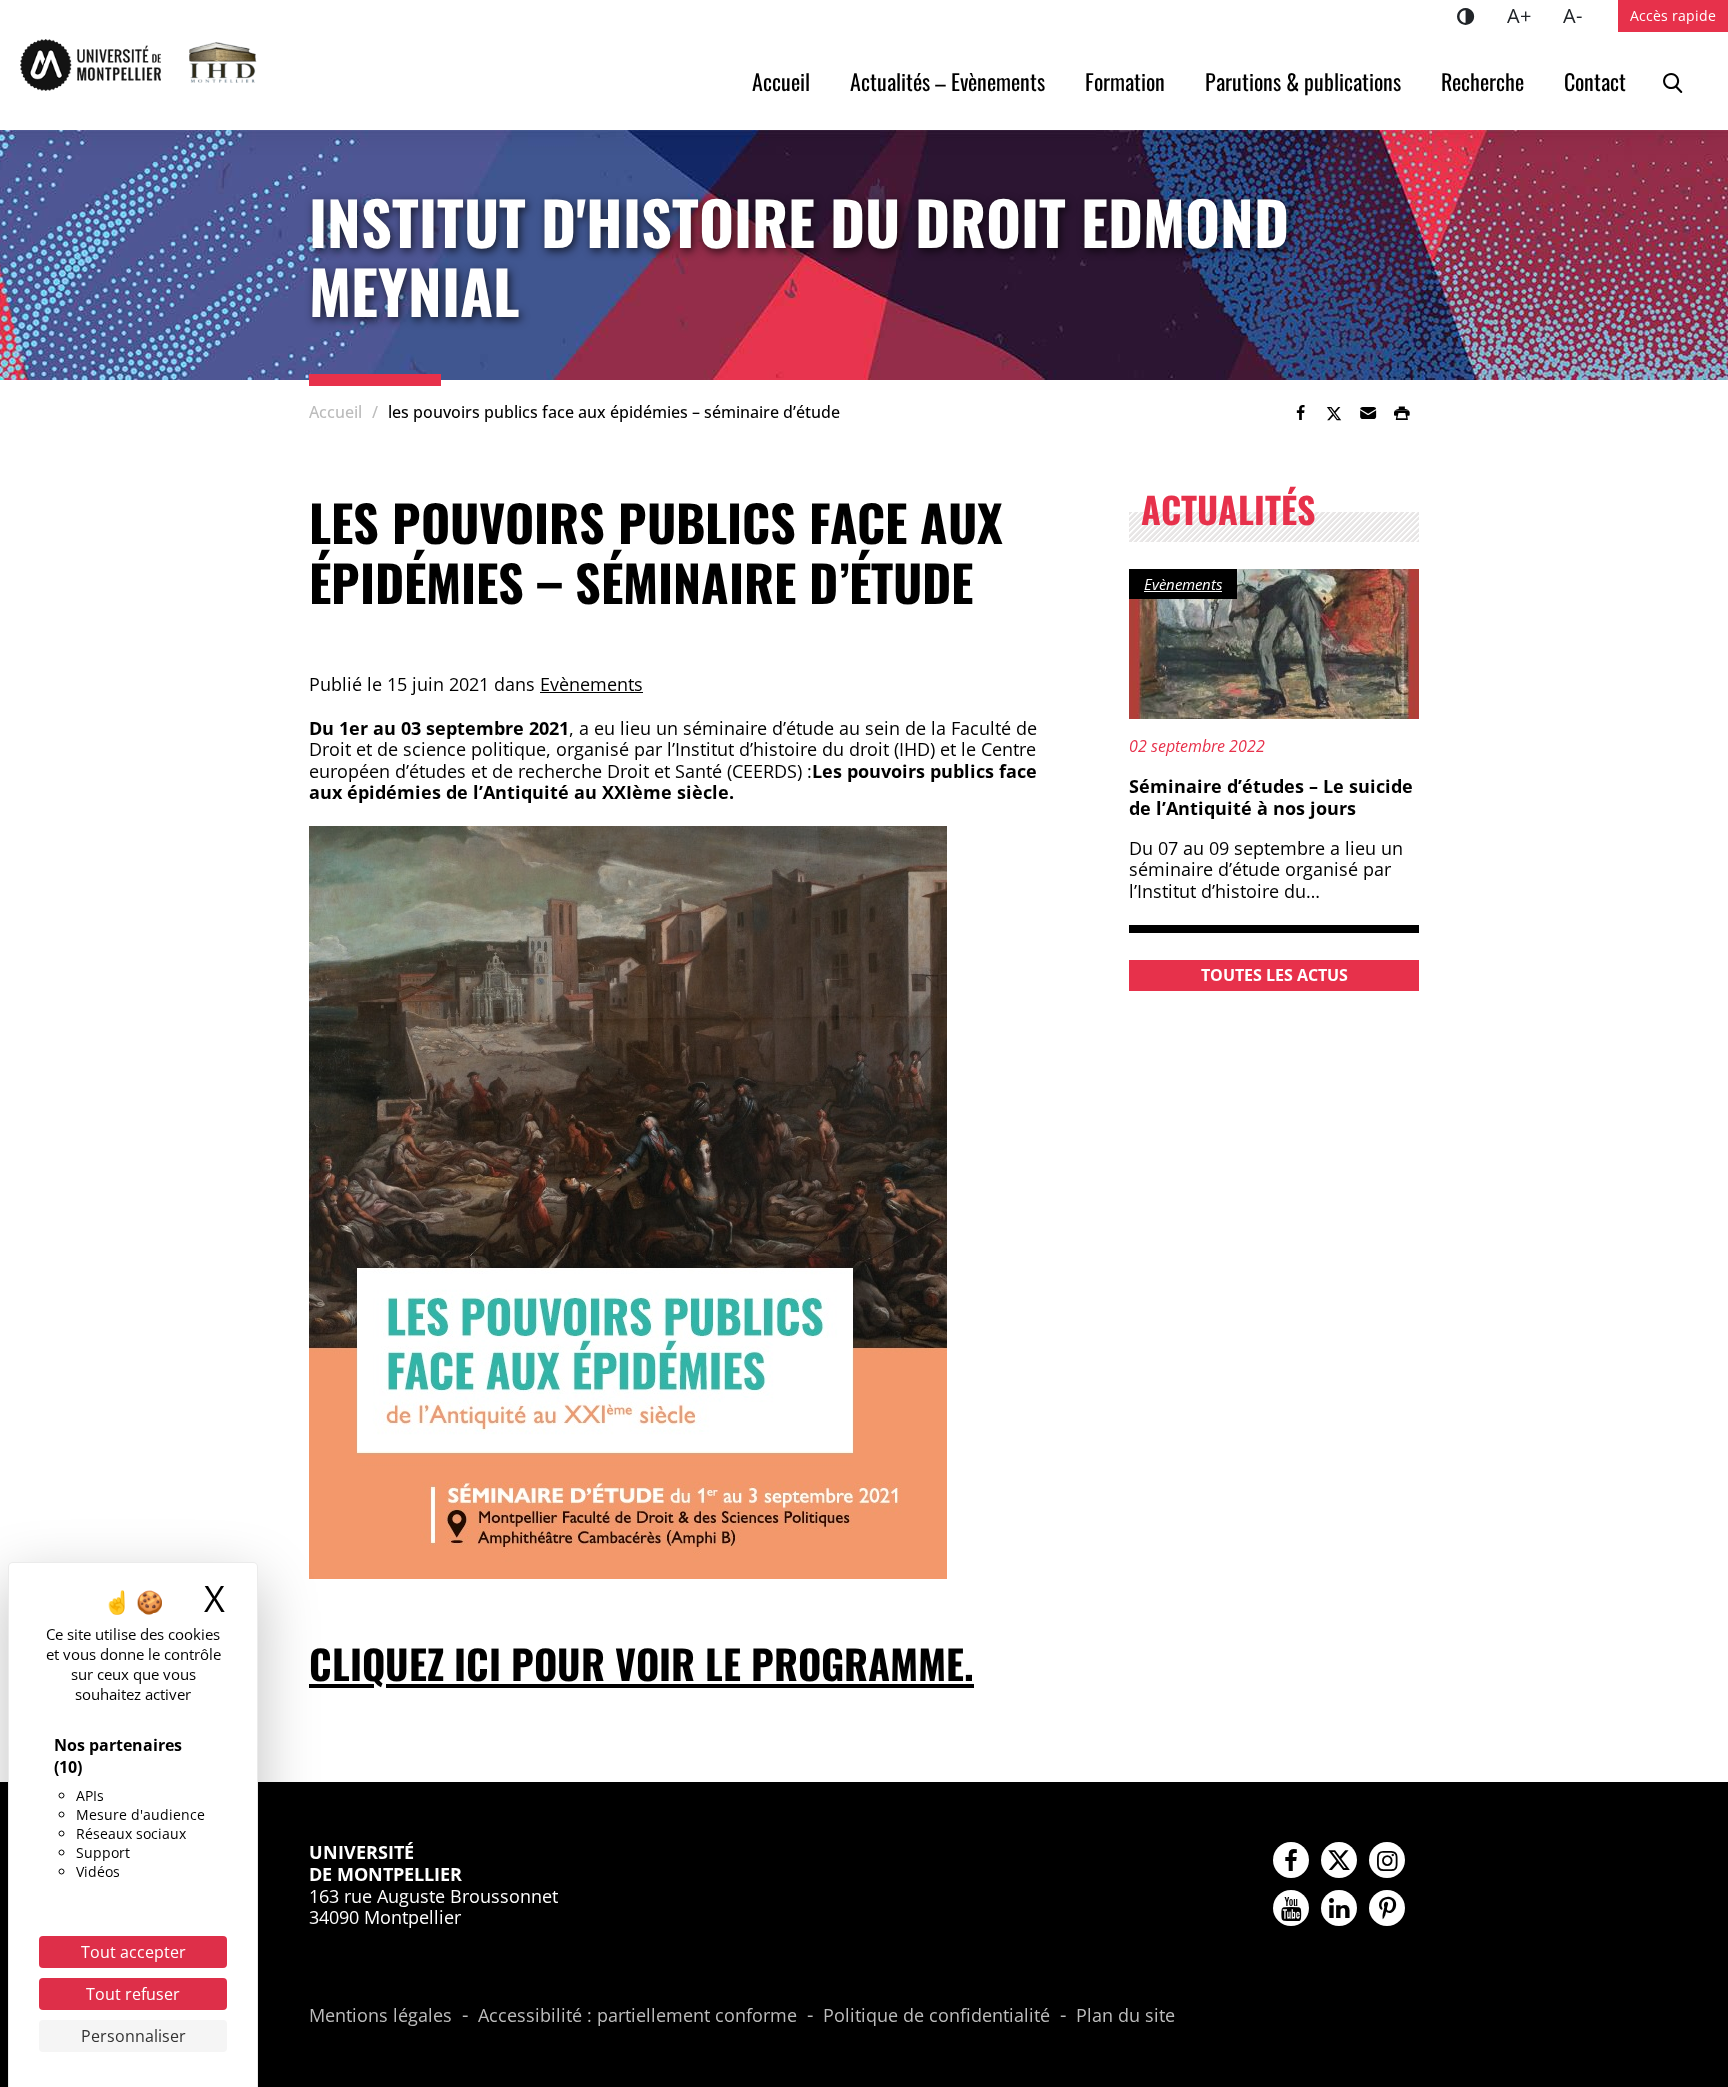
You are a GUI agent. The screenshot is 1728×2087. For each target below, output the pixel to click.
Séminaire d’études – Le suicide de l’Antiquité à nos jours (1271, 797)
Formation (1125, 81)
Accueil (781, 81)
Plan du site (1125, 2016)
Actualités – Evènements (947, 81)
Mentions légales (380, 2016)
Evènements (591, 684)
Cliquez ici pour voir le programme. (641, 1663)
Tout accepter (133, 1952)
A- (1580, 15)
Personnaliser (133, 2036)
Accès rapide (1673, 15)
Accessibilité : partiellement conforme (637, 2016)
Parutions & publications (1303, 81)
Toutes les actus (1274, 975)
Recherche (1482, 81)
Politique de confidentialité (936, 2016)
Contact (1595, 81)
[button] (1368, 413)
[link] (1300, 413)
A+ (1527, 15)
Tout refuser (133, 1994)
